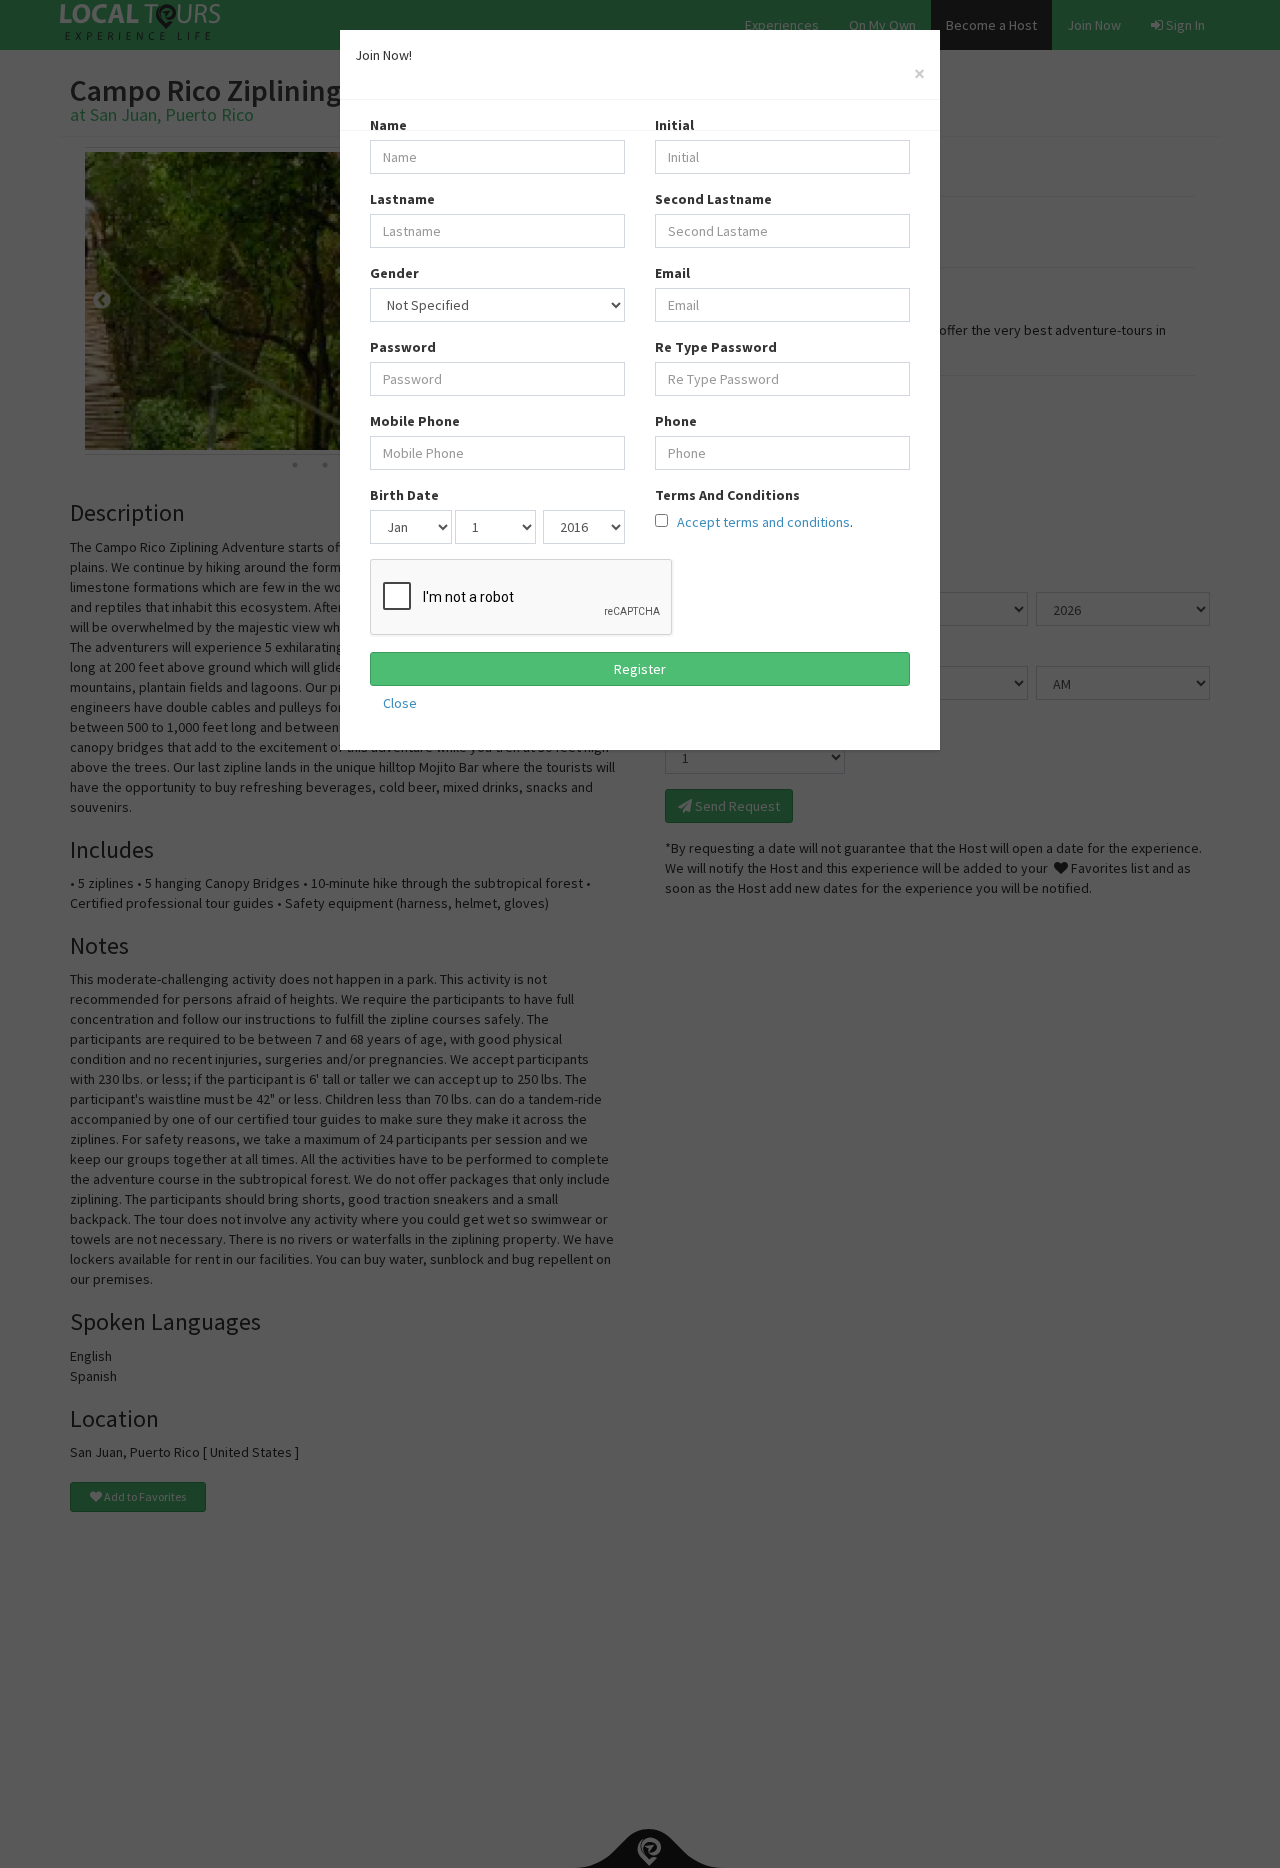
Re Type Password (716, 347)
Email (672, 273)
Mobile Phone (415, 421)
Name (388, 125)
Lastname (402, 199)
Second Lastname (713, 199)
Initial (674, 125)
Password (403, 347)
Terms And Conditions (727, 495)
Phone (676, 421)
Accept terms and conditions (762, 522)
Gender (394, 273)
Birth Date (404, 495)
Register (640, 669)
